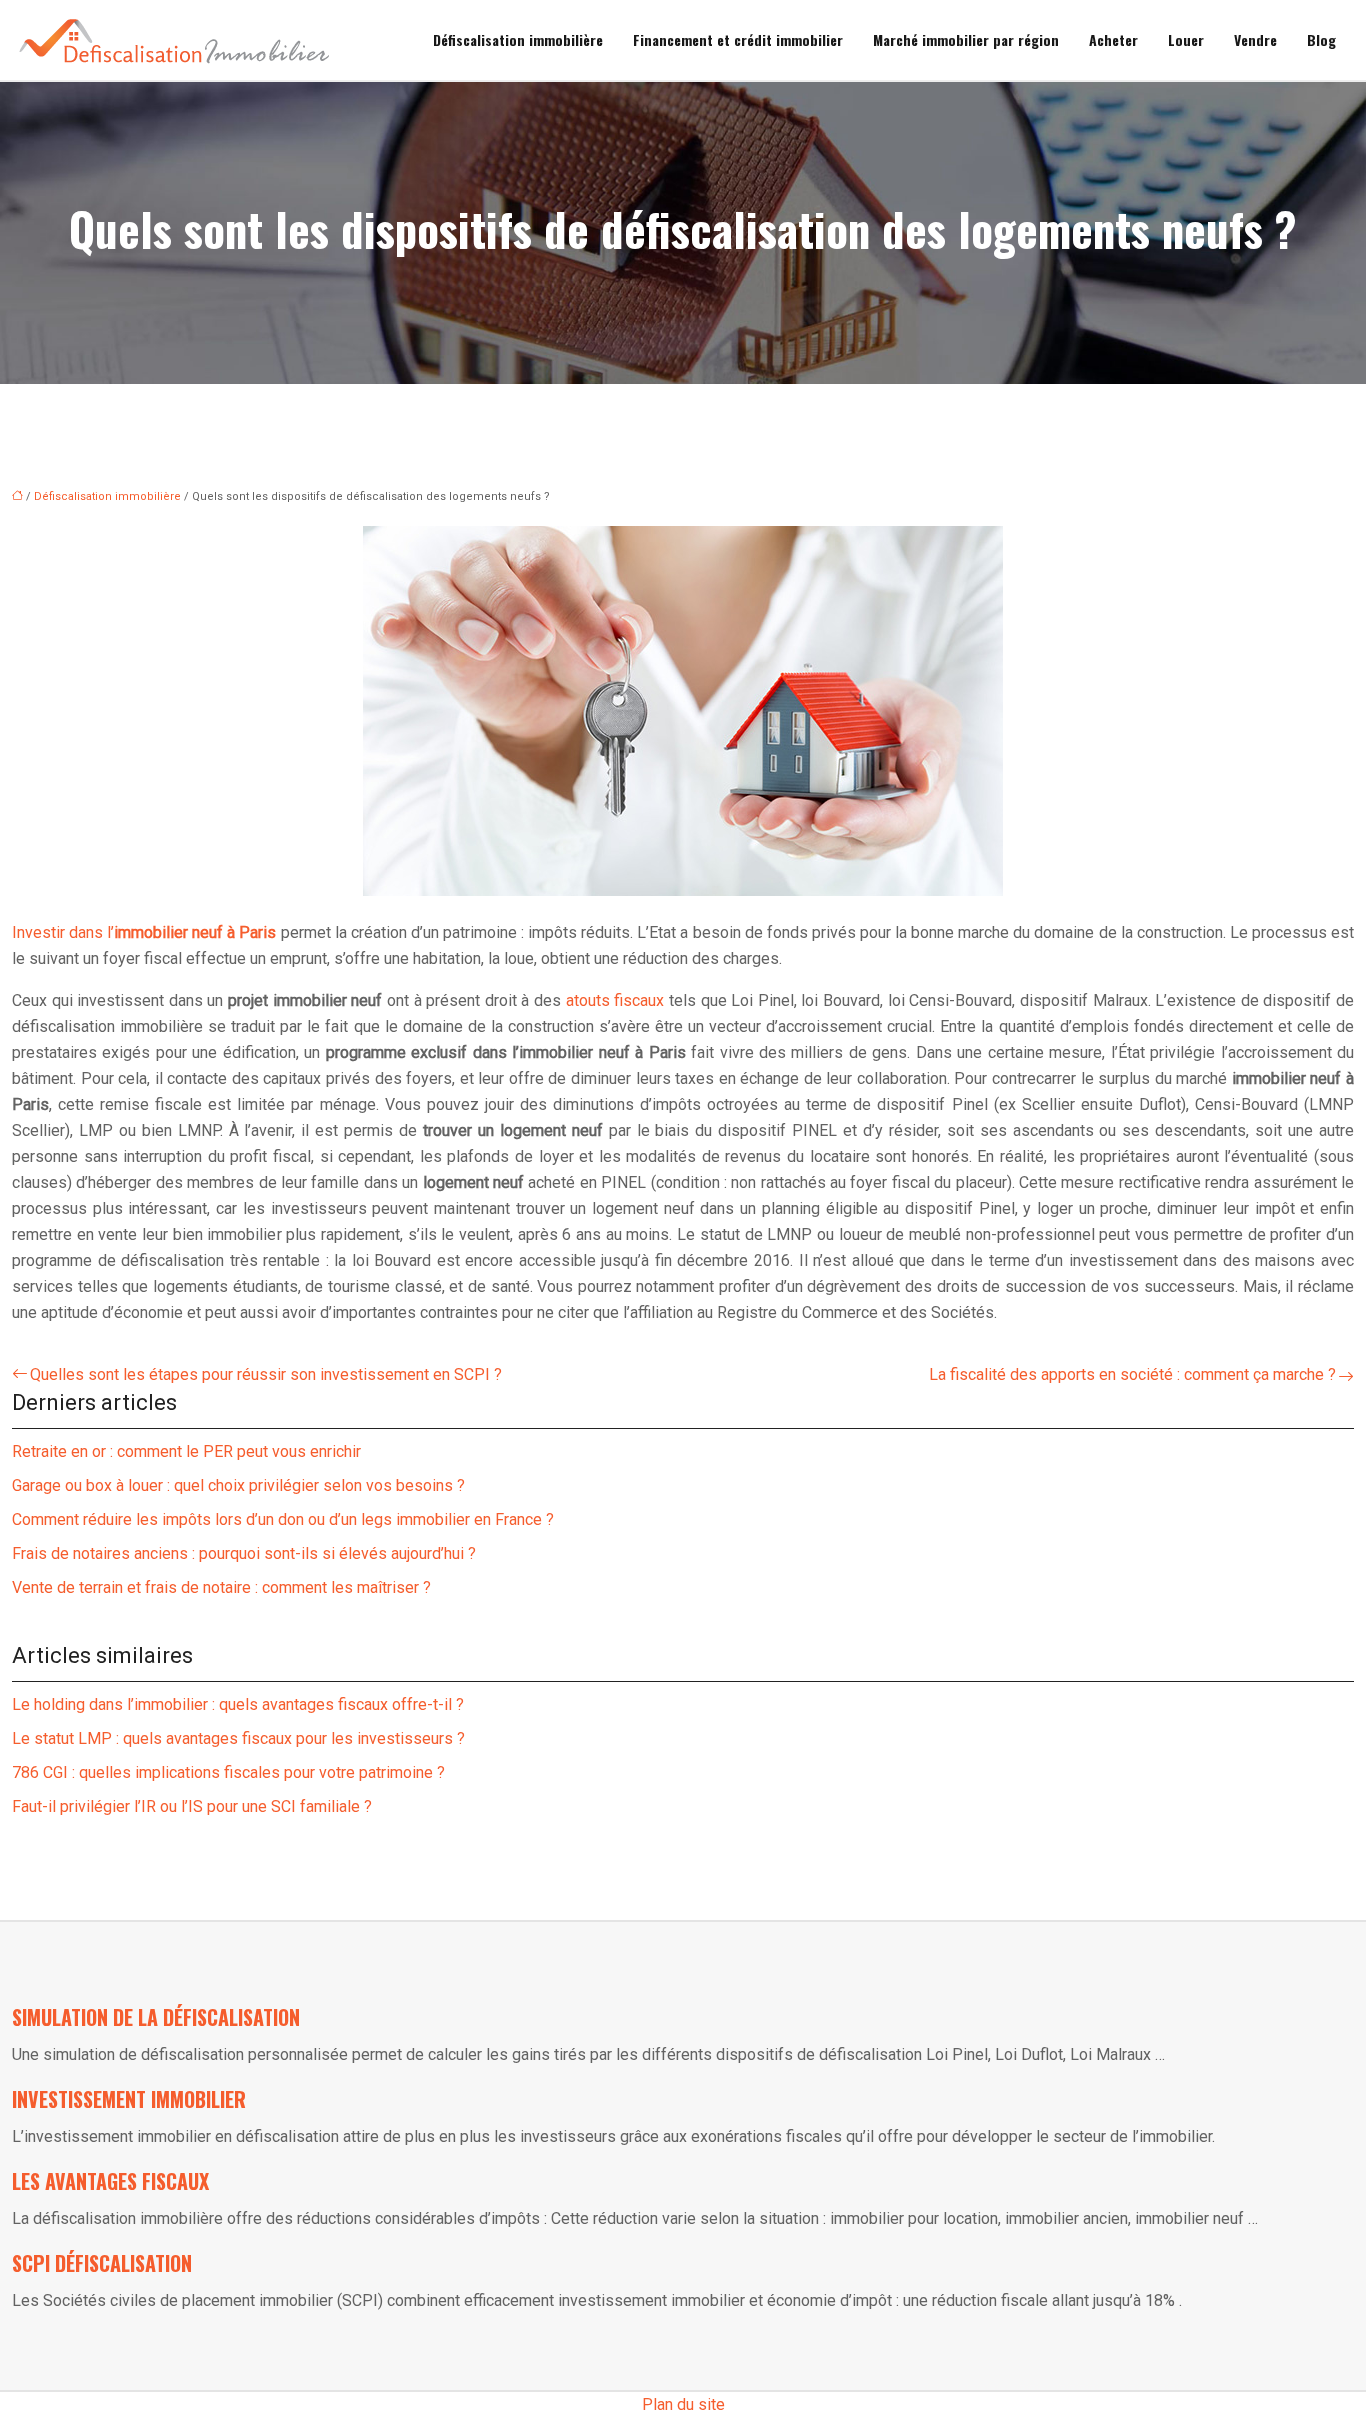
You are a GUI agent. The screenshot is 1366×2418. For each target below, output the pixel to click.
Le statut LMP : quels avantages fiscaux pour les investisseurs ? (238, 1738)
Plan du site (683, 2404)
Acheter (1113, 39)
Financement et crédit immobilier (738, 39)
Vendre (1255, 39)
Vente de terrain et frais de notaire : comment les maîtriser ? (221, 1587)
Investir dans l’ (144, 932)
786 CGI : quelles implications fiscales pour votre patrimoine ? (228, 1772)
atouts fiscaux (615, 1000)
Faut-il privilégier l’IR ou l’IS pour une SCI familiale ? (192, 1806)
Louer (1186, 39)
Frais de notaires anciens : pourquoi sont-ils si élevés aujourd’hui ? (244, 1553)
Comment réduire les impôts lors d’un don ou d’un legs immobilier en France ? (283, 1519)
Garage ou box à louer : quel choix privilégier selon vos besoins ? (238, 1485)
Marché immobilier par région (966, 39)
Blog (1321, 39)
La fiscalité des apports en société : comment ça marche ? (1132, 1374)
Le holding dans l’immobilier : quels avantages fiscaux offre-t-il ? (238, 1704)
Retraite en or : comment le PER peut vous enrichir (186, 1451)
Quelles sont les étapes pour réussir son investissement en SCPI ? (266, 1374)
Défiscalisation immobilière (518, 39)
